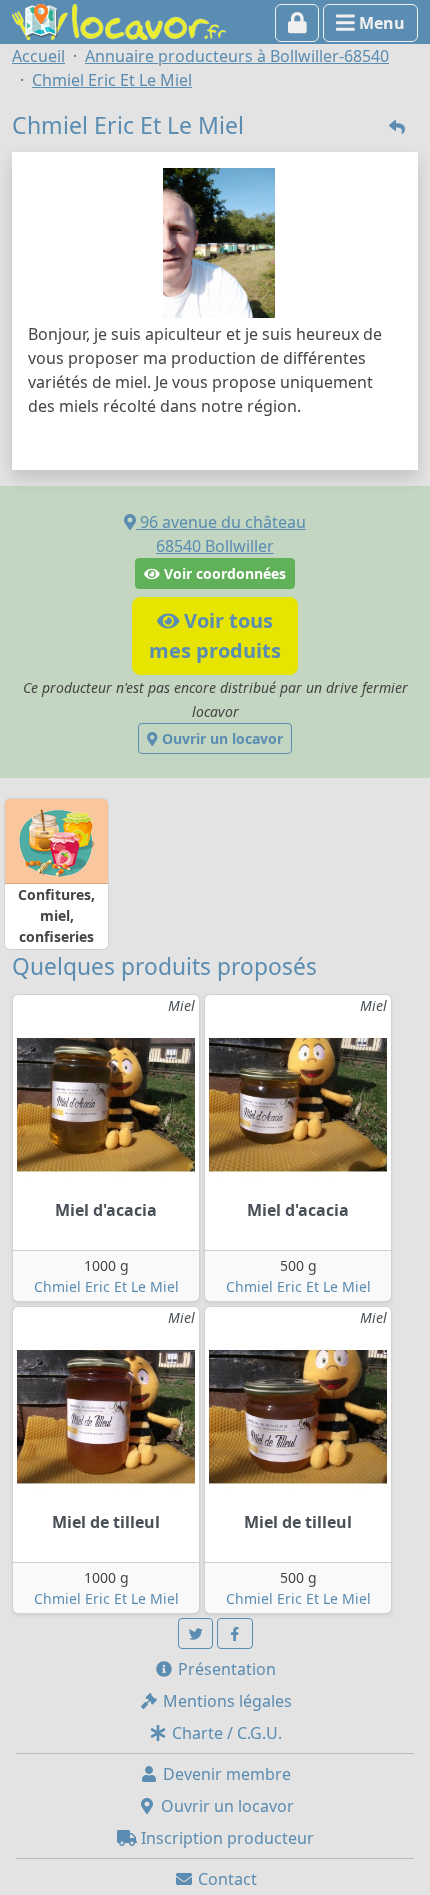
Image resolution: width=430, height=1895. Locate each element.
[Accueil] (119, 20)
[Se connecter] (297, 23)
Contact (225, 1879)
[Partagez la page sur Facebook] (235, 1633)
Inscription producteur (225, 1838)
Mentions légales (225, 1701)
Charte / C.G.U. (225, 1733)
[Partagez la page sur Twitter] (196, 1633)
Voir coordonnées (223, 573)
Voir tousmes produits (215, 635)
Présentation (225, 1669)
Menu (380, 23)
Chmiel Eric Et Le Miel (106, 1286)
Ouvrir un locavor (220, 738)
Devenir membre (225, 1774)
